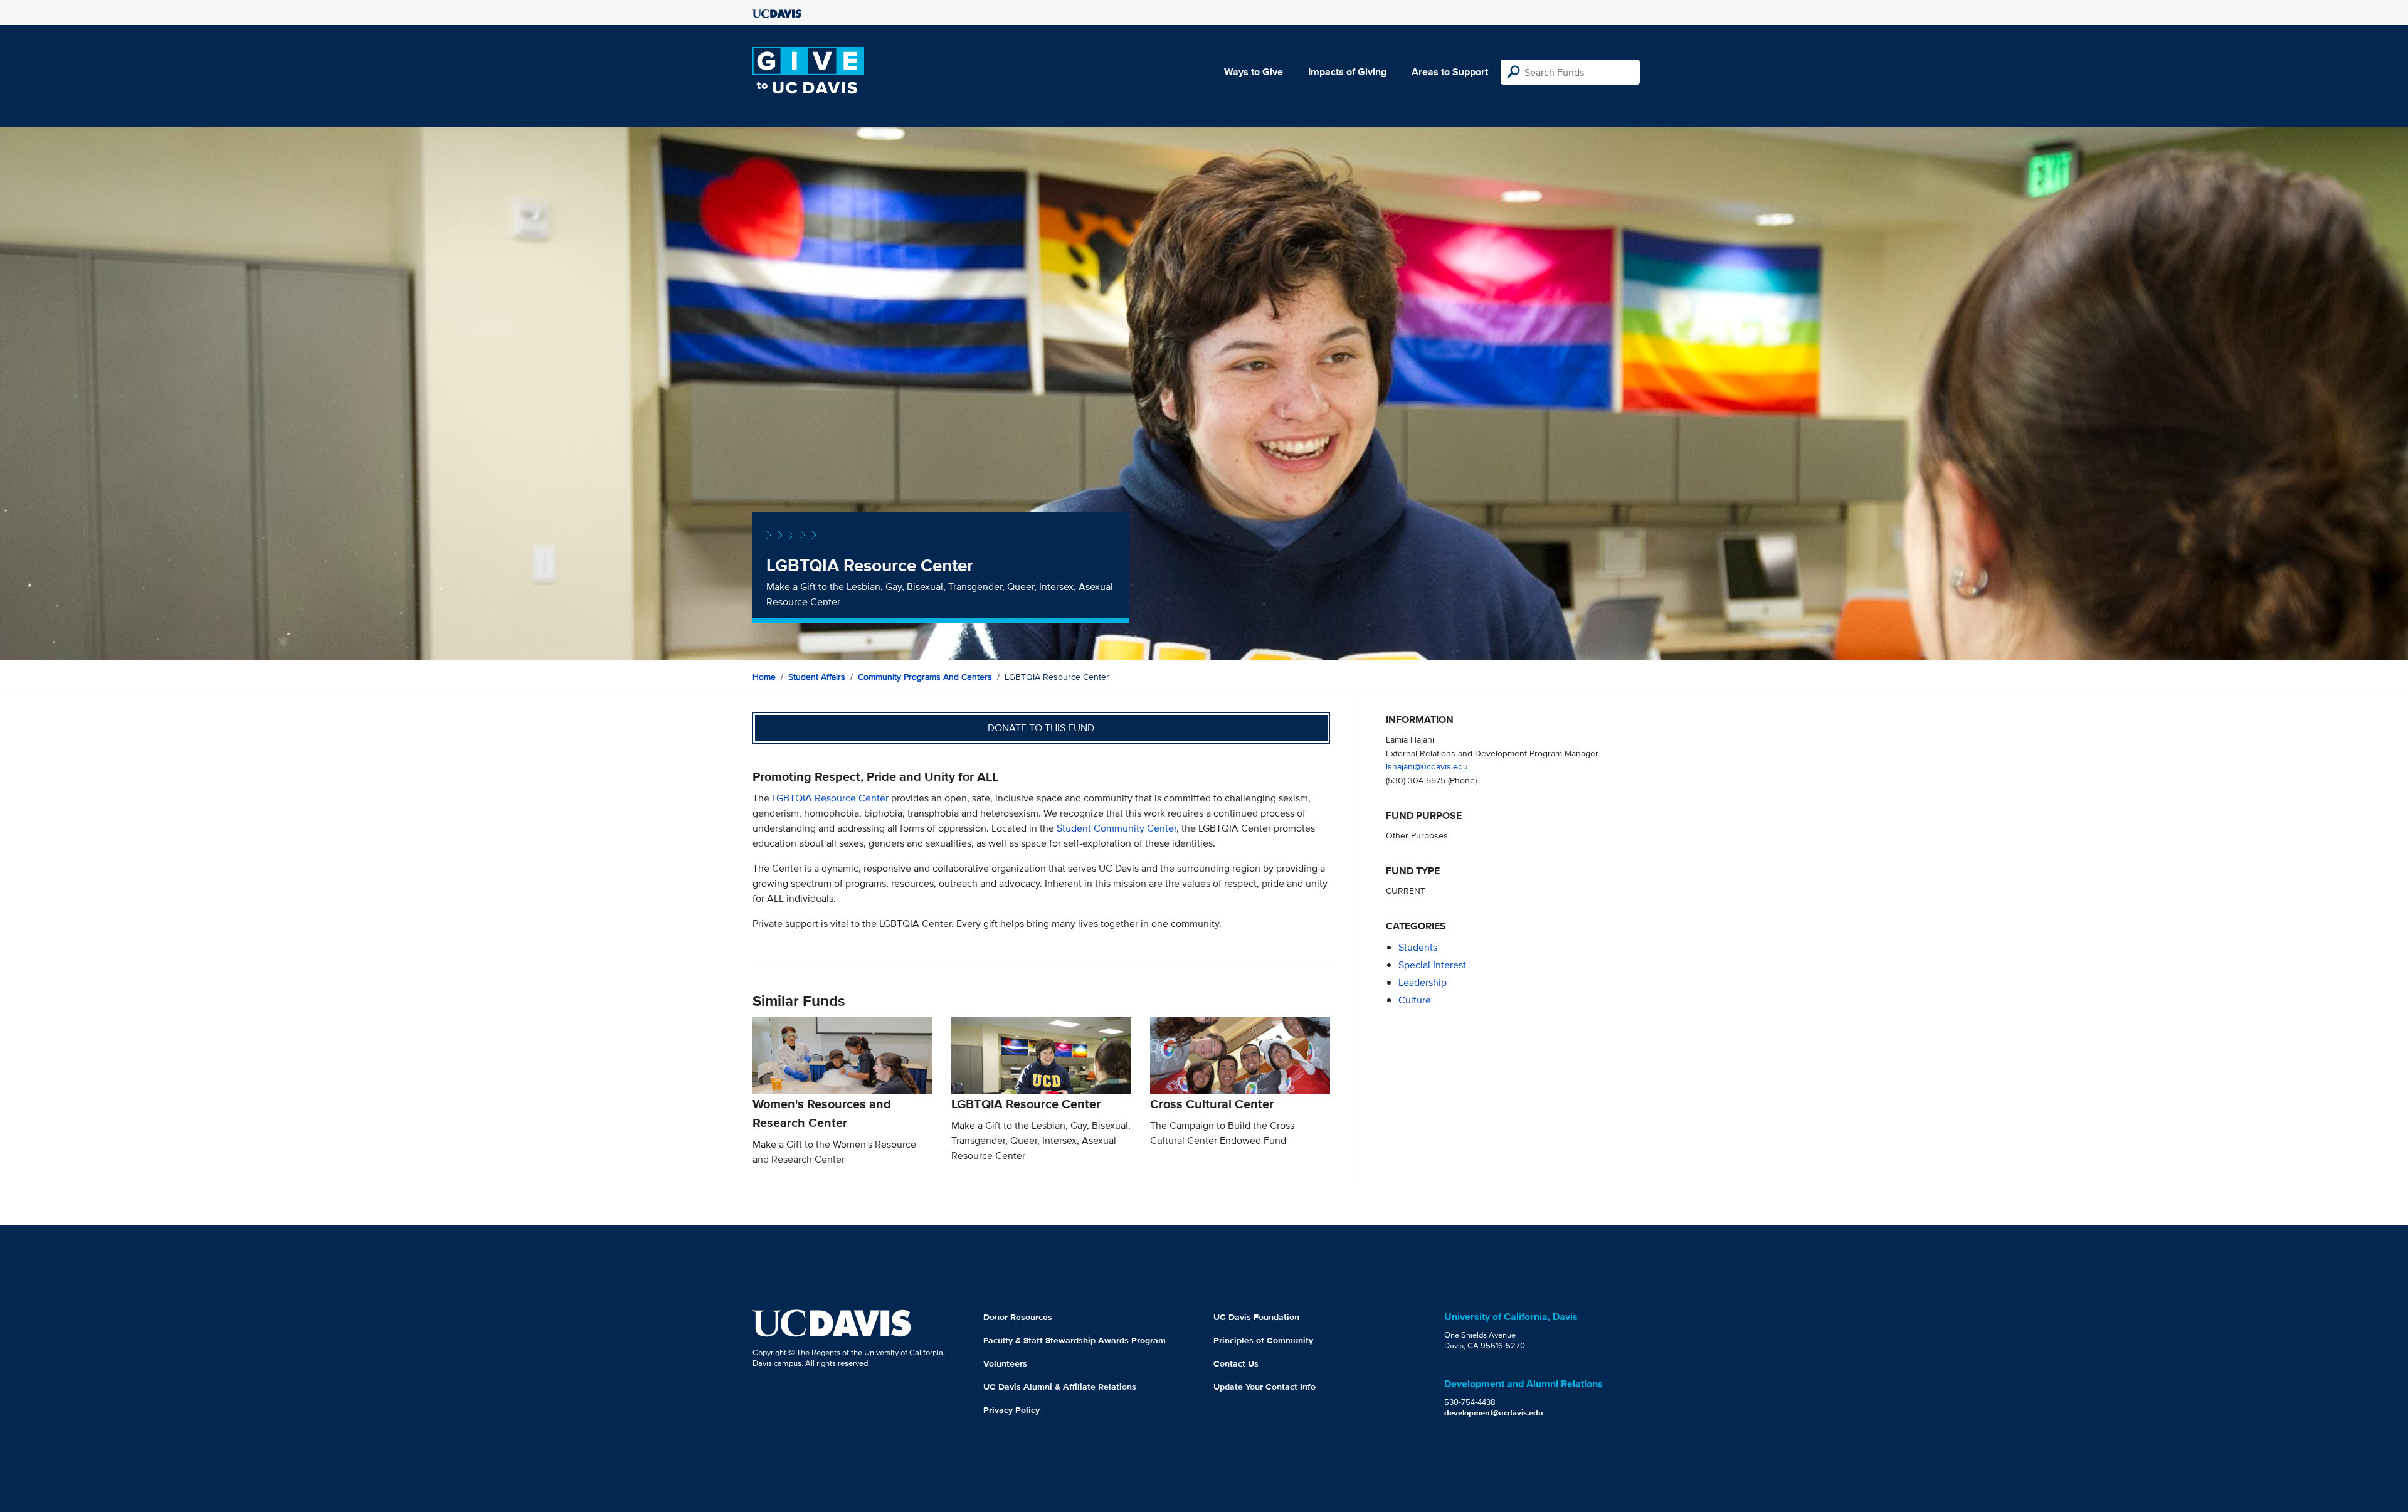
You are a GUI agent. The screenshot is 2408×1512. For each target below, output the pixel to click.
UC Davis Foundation (1256, 1317)
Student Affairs (817, 677)
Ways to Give (1254, 72)
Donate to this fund (1041, 728)
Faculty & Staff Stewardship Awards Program (1075, 1340)
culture (1415, 1000)
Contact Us (1236, 1363)
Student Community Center (1117, 828)
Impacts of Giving (1347, 72)
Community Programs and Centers (925, 677)
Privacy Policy (1011, 1410)
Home (764, 677)
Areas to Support (1450, 72)
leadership (1423, 982)
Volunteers (1005, 1363)
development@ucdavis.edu (1494, 1413)
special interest (1432, 965)
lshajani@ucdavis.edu (1427, 766)
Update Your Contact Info (1265, 1387)
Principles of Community (1263, 1340)
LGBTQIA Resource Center (830, 798)
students (1418, 947)
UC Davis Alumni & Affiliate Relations (1060, 1387)
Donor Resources (1018, 1317)
